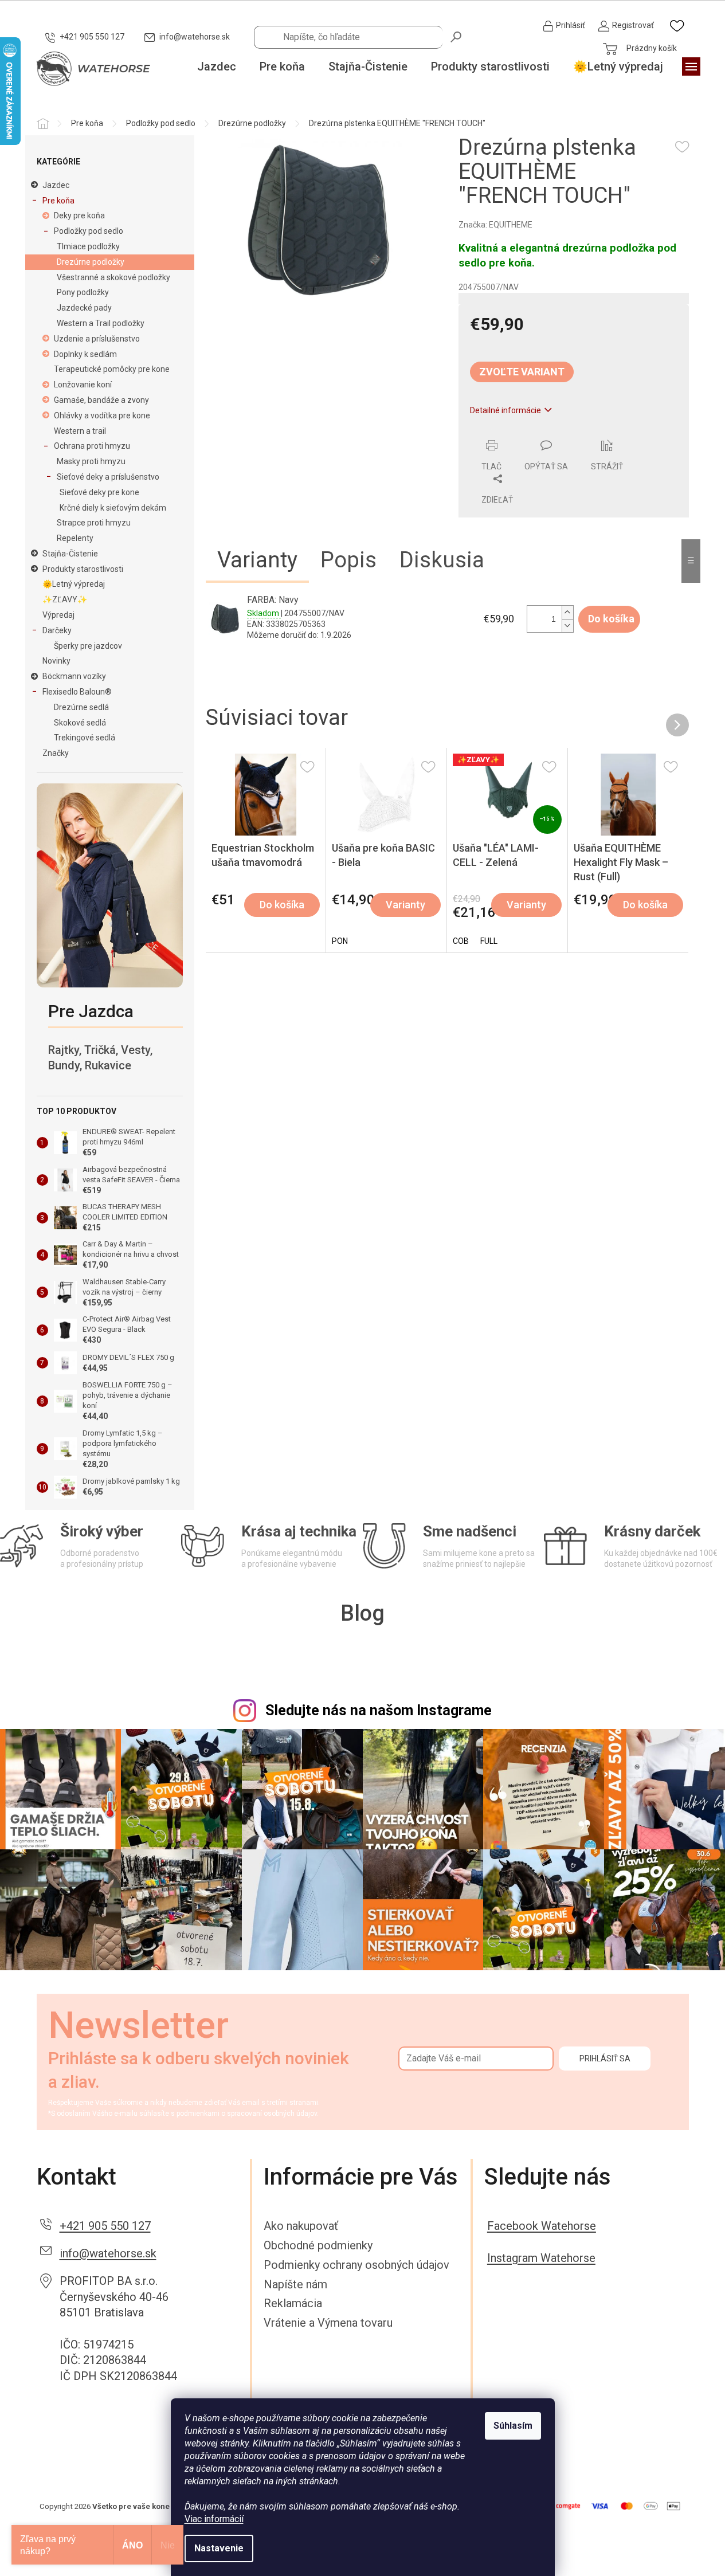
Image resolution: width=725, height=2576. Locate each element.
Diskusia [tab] (442, 560)
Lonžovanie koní (83, 385)
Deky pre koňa (79, 215)
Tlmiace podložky (88, 246)
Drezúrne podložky (91, 262)
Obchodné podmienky (318, 2245)
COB (461, 941)
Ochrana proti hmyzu (92, 446)
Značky (56, 753)
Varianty (405, 905)
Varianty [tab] (257, 560)
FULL (489, 941)
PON (340, 941)
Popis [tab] (348, 560)
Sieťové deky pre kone (99, 492)
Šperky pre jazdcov (88, 646)
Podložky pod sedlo (89, 231)
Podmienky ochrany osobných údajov (356, 2265)
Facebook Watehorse (542, 2226)
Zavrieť (537, 433)
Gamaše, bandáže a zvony (101, 400)
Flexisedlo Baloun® (77, 692)
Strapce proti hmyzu (94, 523)
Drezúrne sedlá (81, 707)
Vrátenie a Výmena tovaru (328, 2323)
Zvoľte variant (522, 372)
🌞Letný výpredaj (74, 584)
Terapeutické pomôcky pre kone (112, 369)
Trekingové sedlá (85, 738)
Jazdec (56, 185)
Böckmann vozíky (74, 676)
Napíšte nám (295, 2284)
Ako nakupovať (301, 2226)
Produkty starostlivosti (83, 569)
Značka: (495, 225)
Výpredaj (58, 615)
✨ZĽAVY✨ (65, 599)
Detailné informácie (505, 410)
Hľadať (457, 36)
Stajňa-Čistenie (70, 554)
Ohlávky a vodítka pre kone (102, 415)
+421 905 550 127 (105, 2226)
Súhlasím (513, 2426)
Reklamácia (293, 2303)
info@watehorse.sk (108, 2253)
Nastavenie (219, 2548)
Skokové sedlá (80, 723)
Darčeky (57, 630)
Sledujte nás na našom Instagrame (379, 1710)
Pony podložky (83, 292)
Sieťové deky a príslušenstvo (108, 477)
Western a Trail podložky (101, 323)
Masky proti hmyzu (91, 461)
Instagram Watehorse (541, 2258)
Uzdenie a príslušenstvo (97, 339)
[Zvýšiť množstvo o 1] (567, 612)
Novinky (56, 661)
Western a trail (80, 431)
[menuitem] (217, 67)
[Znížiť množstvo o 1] (567, 626)
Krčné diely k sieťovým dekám (113, 508)
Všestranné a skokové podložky (113, 277)
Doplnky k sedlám (85, 354)
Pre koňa (58, 201)
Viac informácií (214, 2519)
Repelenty (75, 538)
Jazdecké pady (84, 308)
